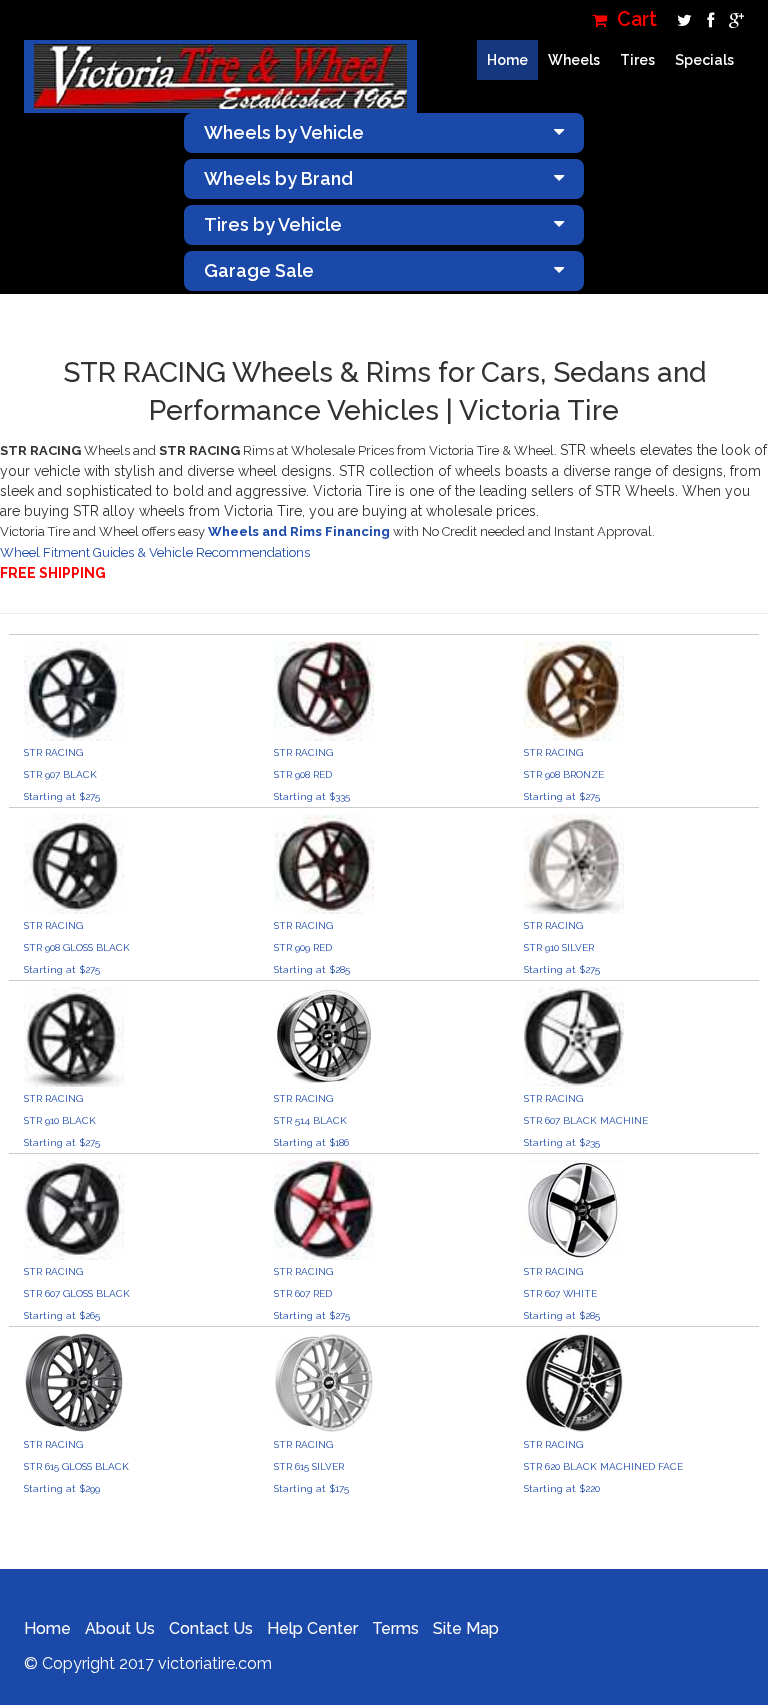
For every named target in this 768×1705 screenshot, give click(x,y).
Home (507, 60)
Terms (395, 1628)
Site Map (466, 1628)
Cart (634, 19)
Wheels (574, 60)
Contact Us (211, 1628)
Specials (704, 60)
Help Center (312, 1628)
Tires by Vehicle (273, 224)
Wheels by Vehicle (284, 132)
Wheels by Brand (278, 178)
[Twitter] (682, 19)
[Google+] (731, 19)
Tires (637, 60)
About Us (120, 1628)
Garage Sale (259, 270)
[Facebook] (708, 19)
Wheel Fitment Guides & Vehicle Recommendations (155, 552)
